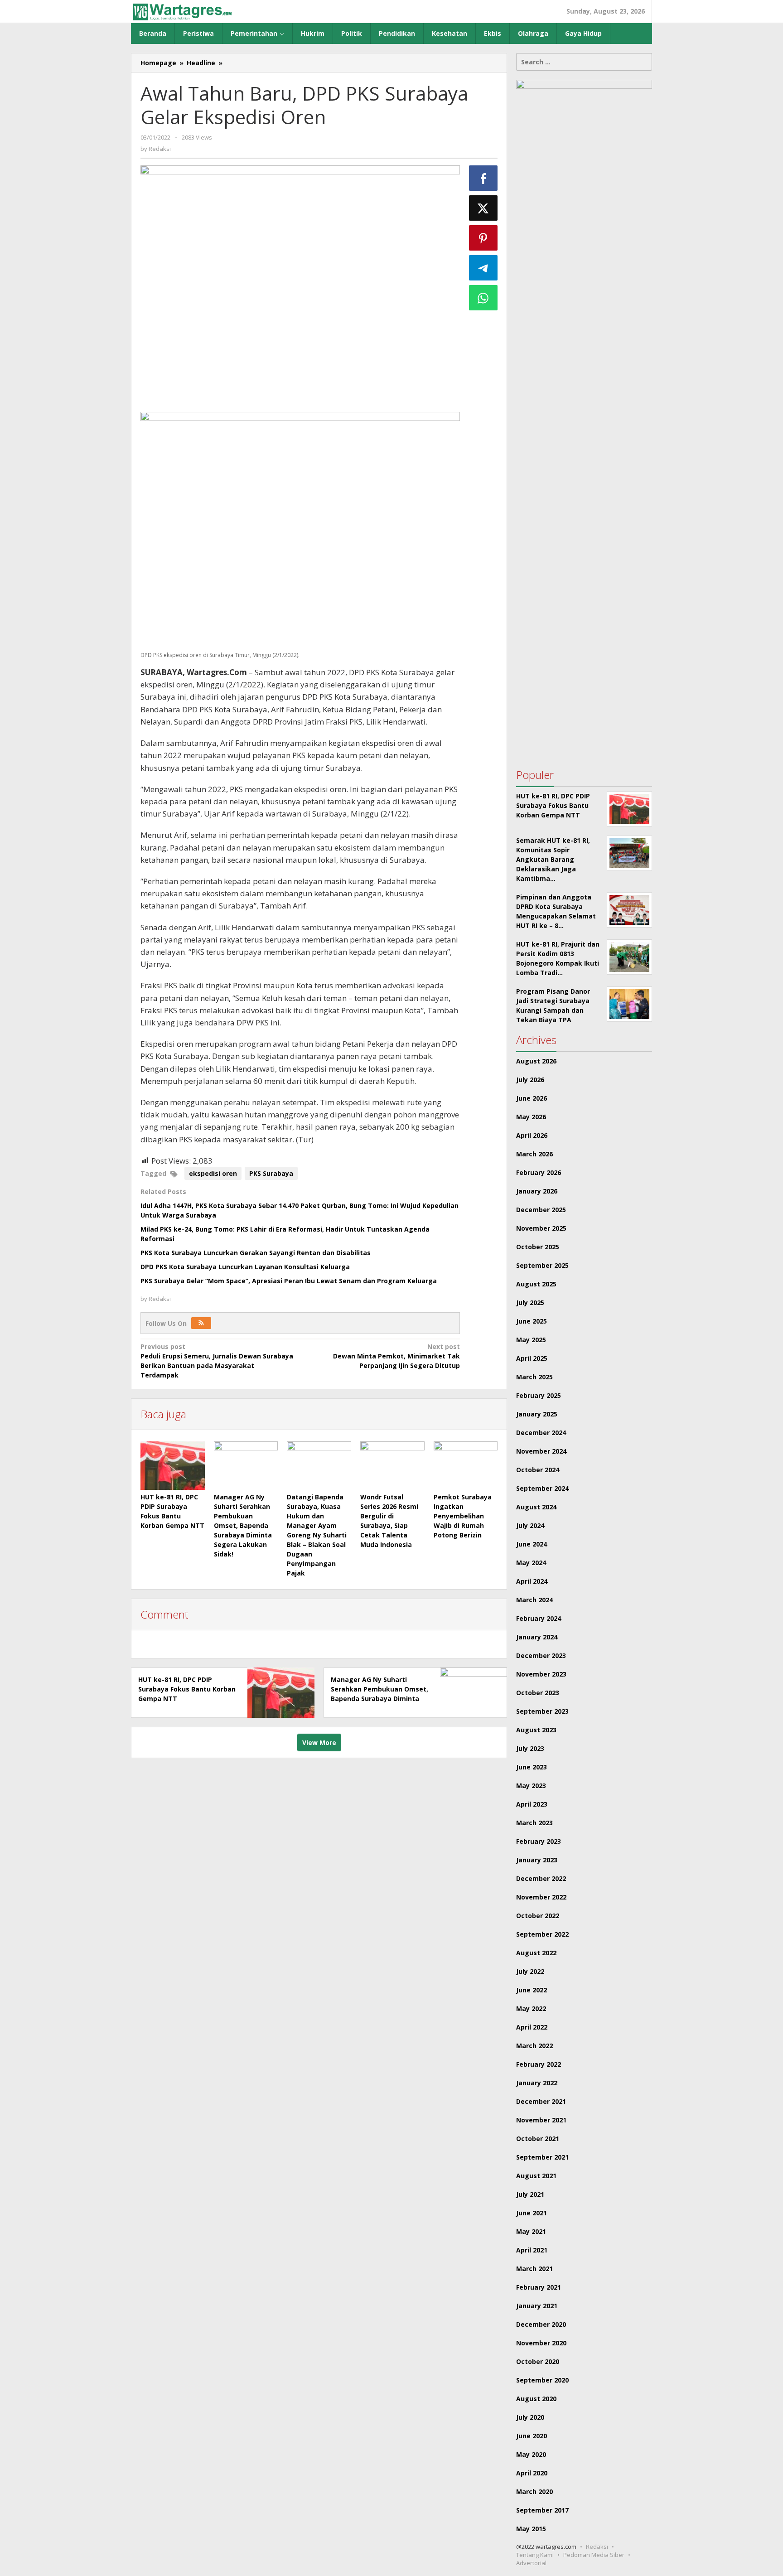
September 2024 (542, 1488)
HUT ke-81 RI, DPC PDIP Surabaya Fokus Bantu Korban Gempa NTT (187, 1689)
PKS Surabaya (271, 1173)
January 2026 (537, 1191)
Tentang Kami (535, 2555)
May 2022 (531, 2008)
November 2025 (541, 1228)
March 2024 (534, 1600)
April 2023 (532, 1804)
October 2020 (538, 2361)
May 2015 (531, 2529)
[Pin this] (483, 238)
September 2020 (542, 2380)
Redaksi (597, 2547)
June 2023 (532, 1767)
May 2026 (531, 1117)
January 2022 (537, 2083)
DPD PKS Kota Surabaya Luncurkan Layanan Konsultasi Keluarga (245, 1267)
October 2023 (538, 1693)
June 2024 (532, 1544)
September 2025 (542, 1265)
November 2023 (541, 1674)
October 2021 (538, 2139)
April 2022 (532, 2027)
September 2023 (542, 1711)
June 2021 (532, 2213)
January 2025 (537, 1414)
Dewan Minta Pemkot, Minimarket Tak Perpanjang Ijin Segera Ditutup (396, 1356)
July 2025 (530, 1302)
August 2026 (536, 1061)
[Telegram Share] (483, 268)
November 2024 (541, 1451)
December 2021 (541, 2101)
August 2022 (536, 1953)
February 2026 (539, 1172)
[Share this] (483, 178)
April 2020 (532, 2473)
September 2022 (542, 1934)
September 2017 (542, 2510)
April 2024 (532, 1581)
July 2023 (530, 1748)
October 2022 (538, 1916)
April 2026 (532, 1135)
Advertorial (531, 2563)
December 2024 (541, 1433)
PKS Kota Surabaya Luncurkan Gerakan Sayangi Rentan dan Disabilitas (256, 1253)
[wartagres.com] (182, 11)
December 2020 (541, 2324)
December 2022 (541, 1878)
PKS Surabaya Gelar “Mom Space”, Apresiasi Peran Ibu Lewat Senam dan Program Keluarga (289, 1281)
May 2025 (531, 1340)
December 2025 (541, 1210)
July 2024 (530, 1525)
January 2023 (537, 1860)
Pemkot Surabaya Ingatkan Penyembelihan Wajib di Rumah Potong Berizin (463, 1516)
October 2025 (538, 1247)
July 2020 (530, 2417)
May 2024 (531, 1563)
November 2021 (541, 2120)
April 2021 (532, 2250)
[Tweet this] (483, 208)
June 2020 (532, 2436)
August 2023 (536, 1730)
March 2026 (534, 1154)
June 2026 (532, 1098)
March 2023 (534, 1823)
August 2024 (536, 1507)
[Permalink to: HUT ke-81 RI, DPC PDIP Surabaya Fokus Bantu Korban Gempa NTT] (173, 1465)
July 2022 (530, 1971)
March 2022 (534, 2046)
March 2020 (534, 2491)
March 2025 (534, 1377)
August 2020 (536, 2399)
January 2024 (537, 1637)
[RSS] (201, 1323)
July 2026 (530, 1080)
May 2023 (531, 1786)
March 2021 (534, 2269)
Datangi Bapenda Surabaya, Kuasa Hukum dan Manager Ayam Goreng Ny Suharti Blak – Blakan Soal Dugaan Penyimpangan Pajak (317, 1535)
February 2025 (539, 1395)
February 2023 (539, 1841)
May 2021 (531, 2231)
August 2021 (536, 2176)
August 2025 (536, 1284)
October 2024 (538, 1470)
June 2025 (532, 1321)
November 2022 (541, 1897)
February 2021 (539, 2287)
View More (319, 1742)
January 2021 (537, 2306)
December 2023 (541, 1655)
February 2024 (539, 1618)
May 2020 (531, 2454)
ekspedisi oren (213, 1173)
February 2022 (539, 2064)
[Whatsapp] (483, 298)
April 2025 (532, 1358)
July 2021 (530, 2194)
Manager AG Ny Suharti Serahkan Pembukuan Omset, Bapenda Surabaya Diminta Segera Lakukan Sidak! (243, 1525)
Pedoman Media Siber (594, 2555)
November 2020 (541, 2343)
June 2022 (532, 1990)
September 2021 (542, 2157)
